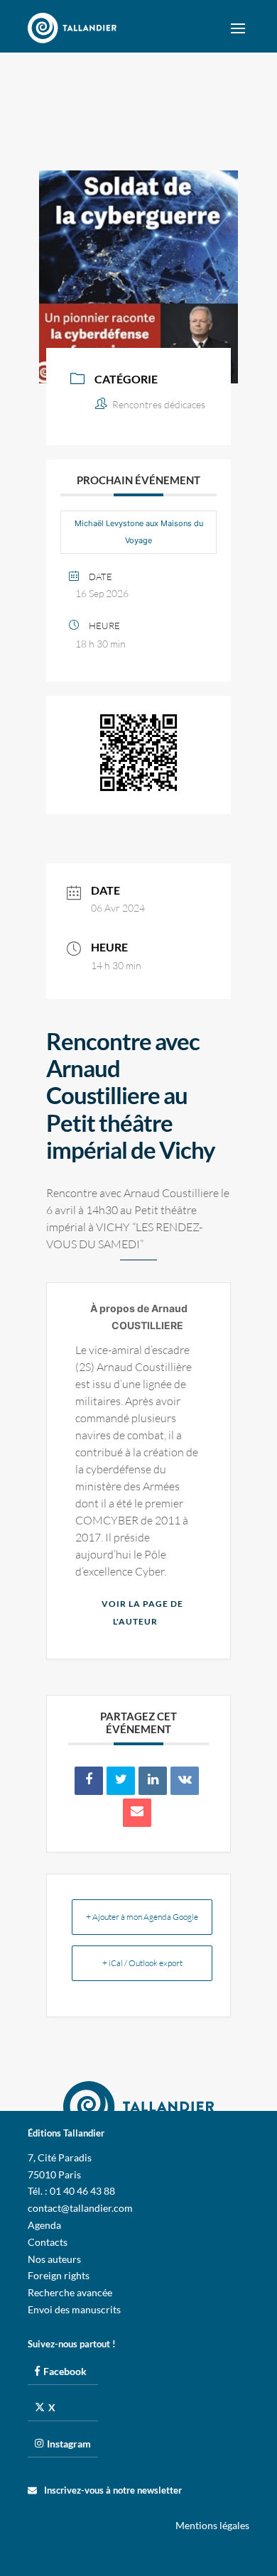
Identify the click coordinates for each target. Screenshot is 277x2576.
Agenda (44, 2225)
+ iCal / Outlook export (142, 1963)
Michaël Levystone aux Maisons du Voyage (139, 532)
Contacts (48, 2242)
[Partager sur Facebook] (89, 1781)
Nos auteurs (54, 2259)
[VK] (185, 1781)
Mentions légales (212, 2525)
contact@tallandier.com (80, 2208)
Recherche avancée (70, 2292)
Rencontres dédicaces (159, 404)
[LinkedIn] (153, 1781)
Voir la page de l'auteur (142, 1613)
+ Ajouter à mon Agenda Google (142, 1917)
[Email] (137, 1813)
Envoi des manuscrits (74, 2309)
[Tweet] (121, 1781)
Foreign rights (59, 2275)
